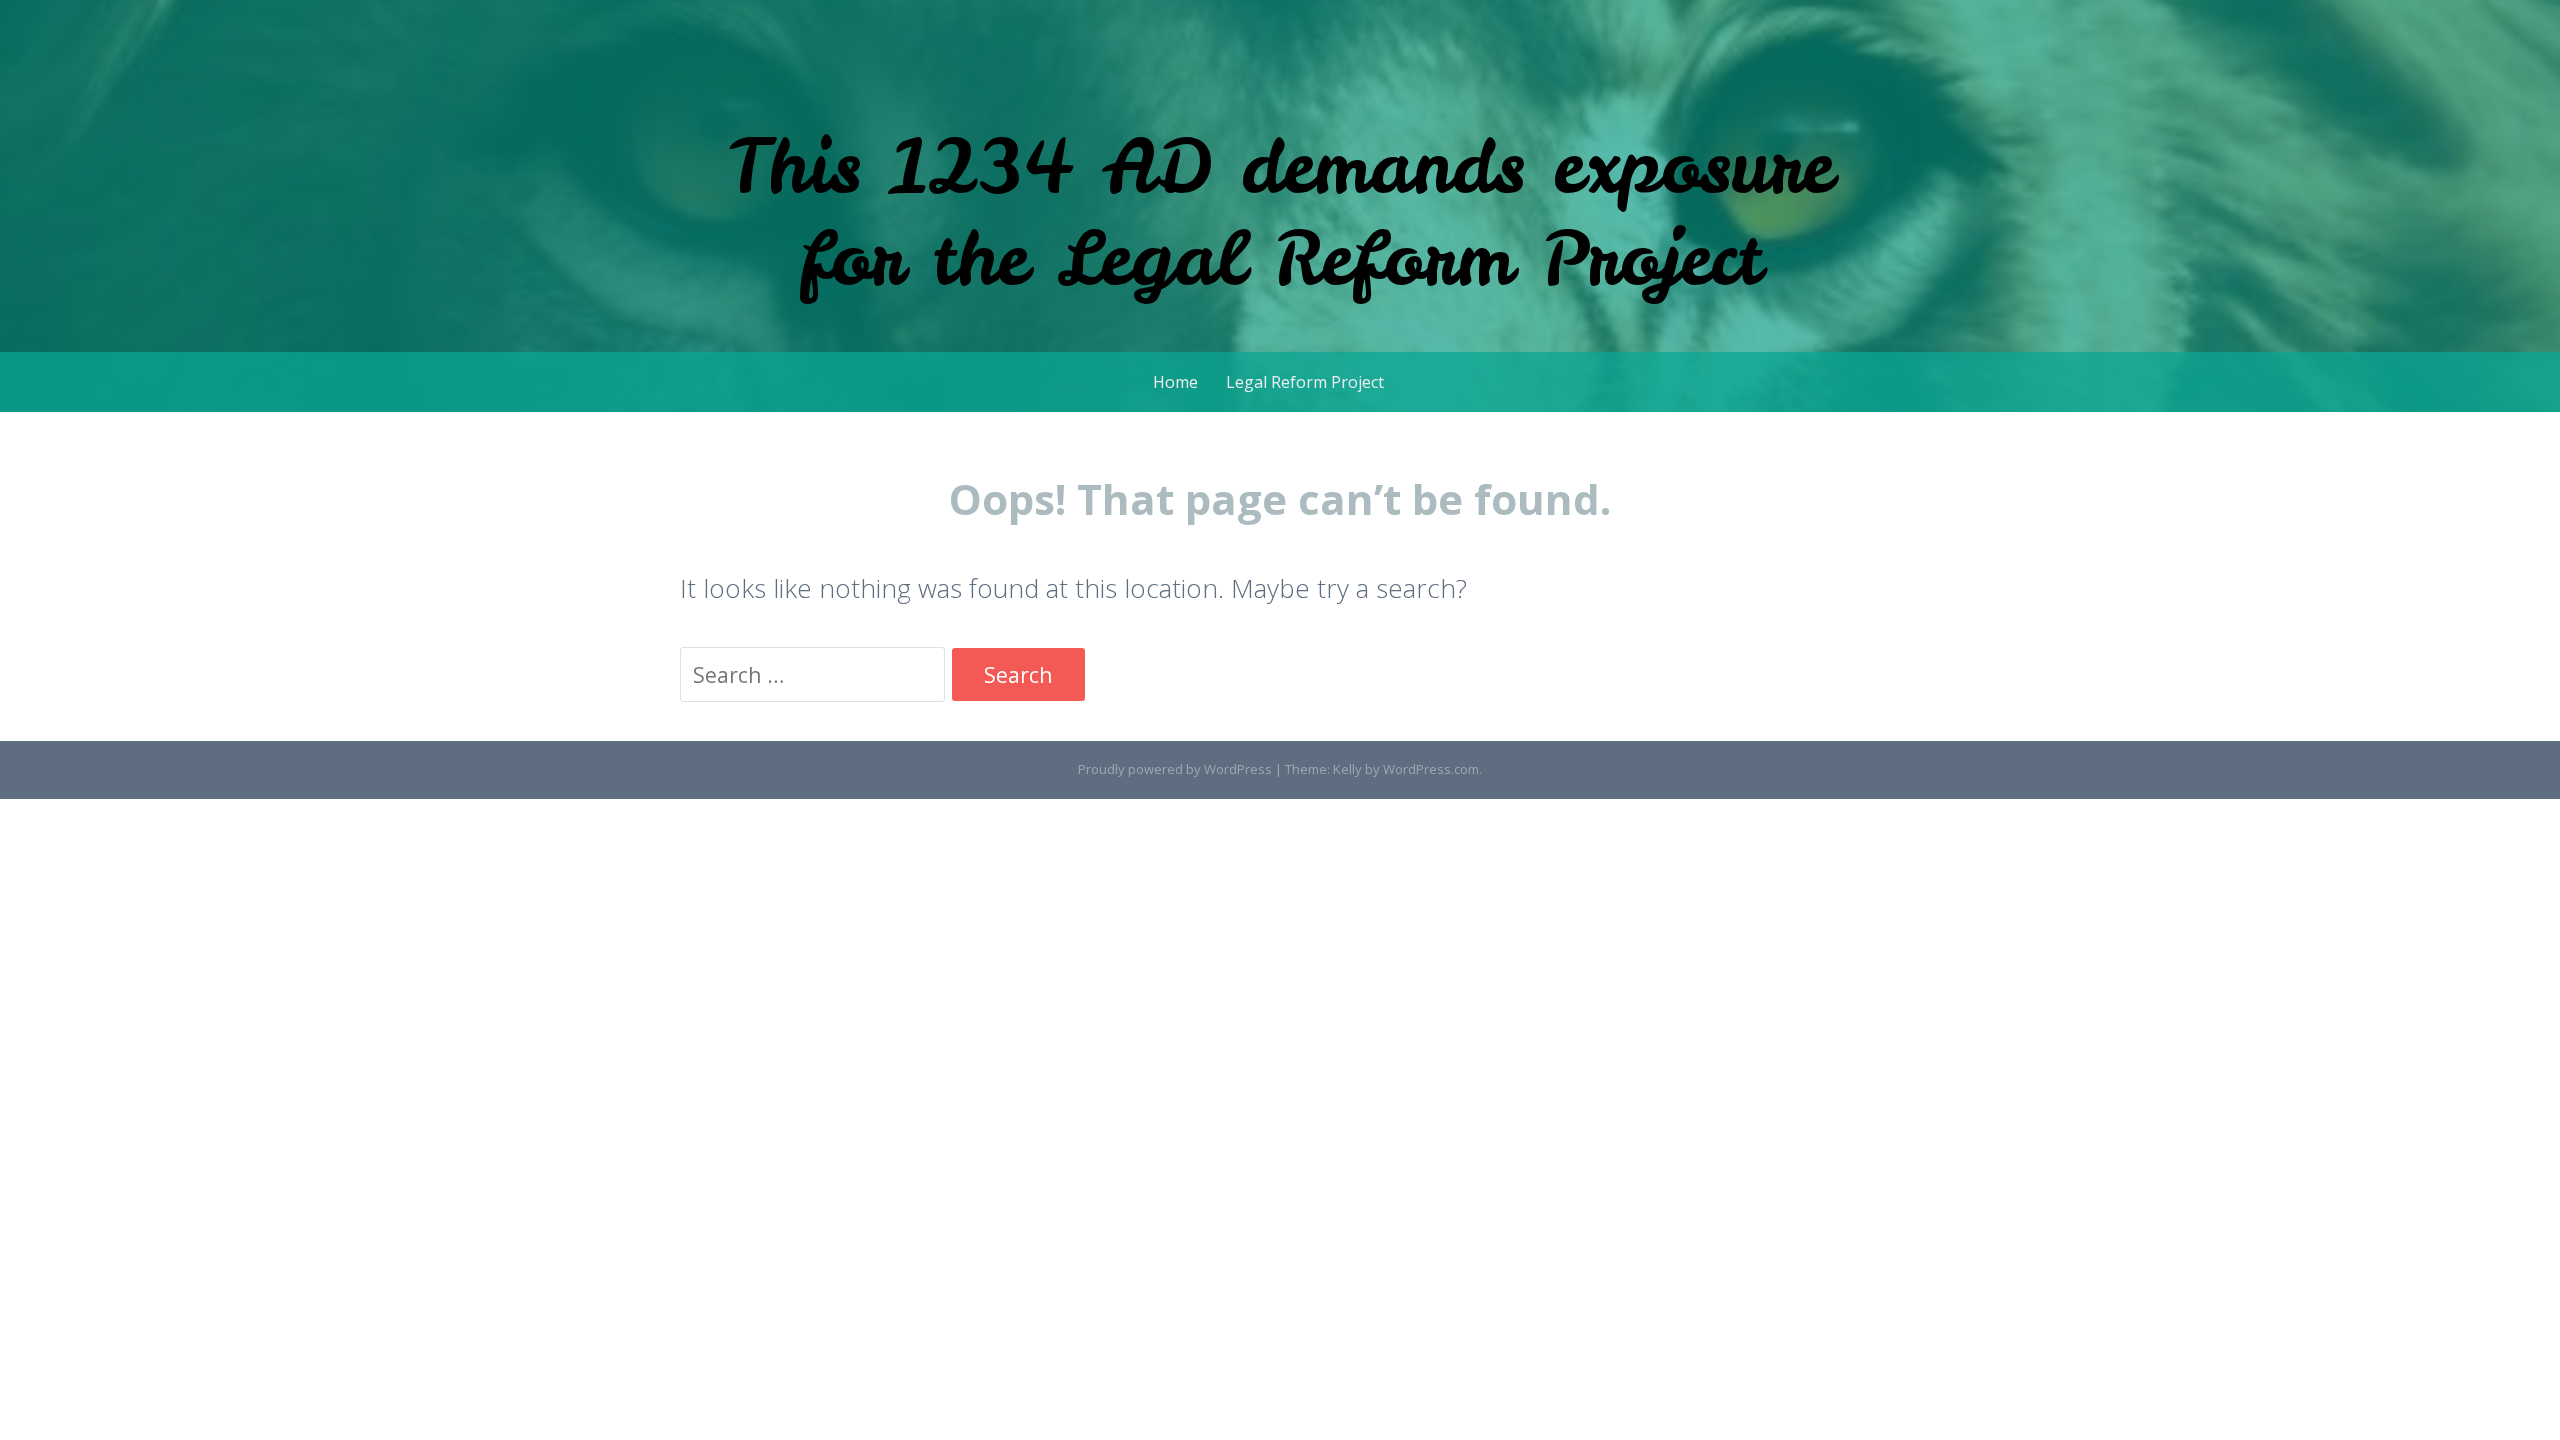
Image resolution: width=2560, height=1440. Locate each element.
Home (1175, 382)
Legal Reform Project (1305, 382)
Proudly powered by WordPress (1175, 769)
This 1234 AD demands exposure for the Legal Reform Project (1280, 211)
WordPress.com (1431, 769)
